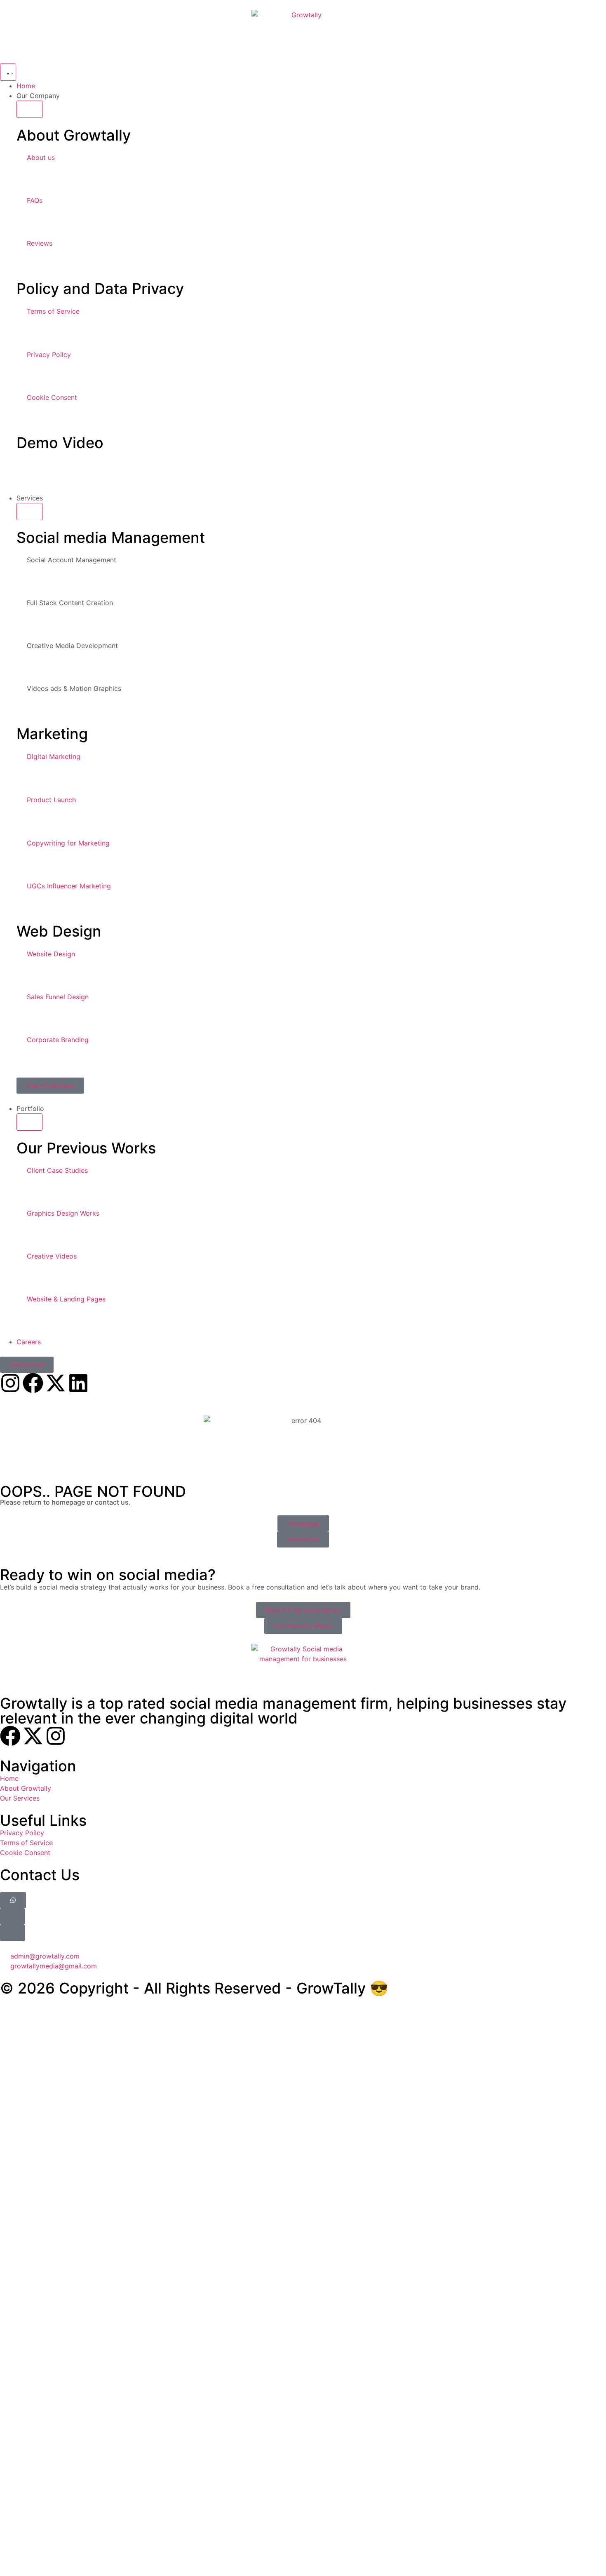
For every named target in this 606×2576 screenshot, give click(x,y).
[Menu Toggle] (8, 72)
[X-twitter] (56, 1383)
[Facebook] (33, 1383)
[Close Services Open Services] (29, 512)
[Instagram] (10, 1383)
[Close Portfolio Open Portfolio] (29, 1122)
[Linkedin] (78, 1383)
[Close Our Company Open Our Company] (29, 109)
